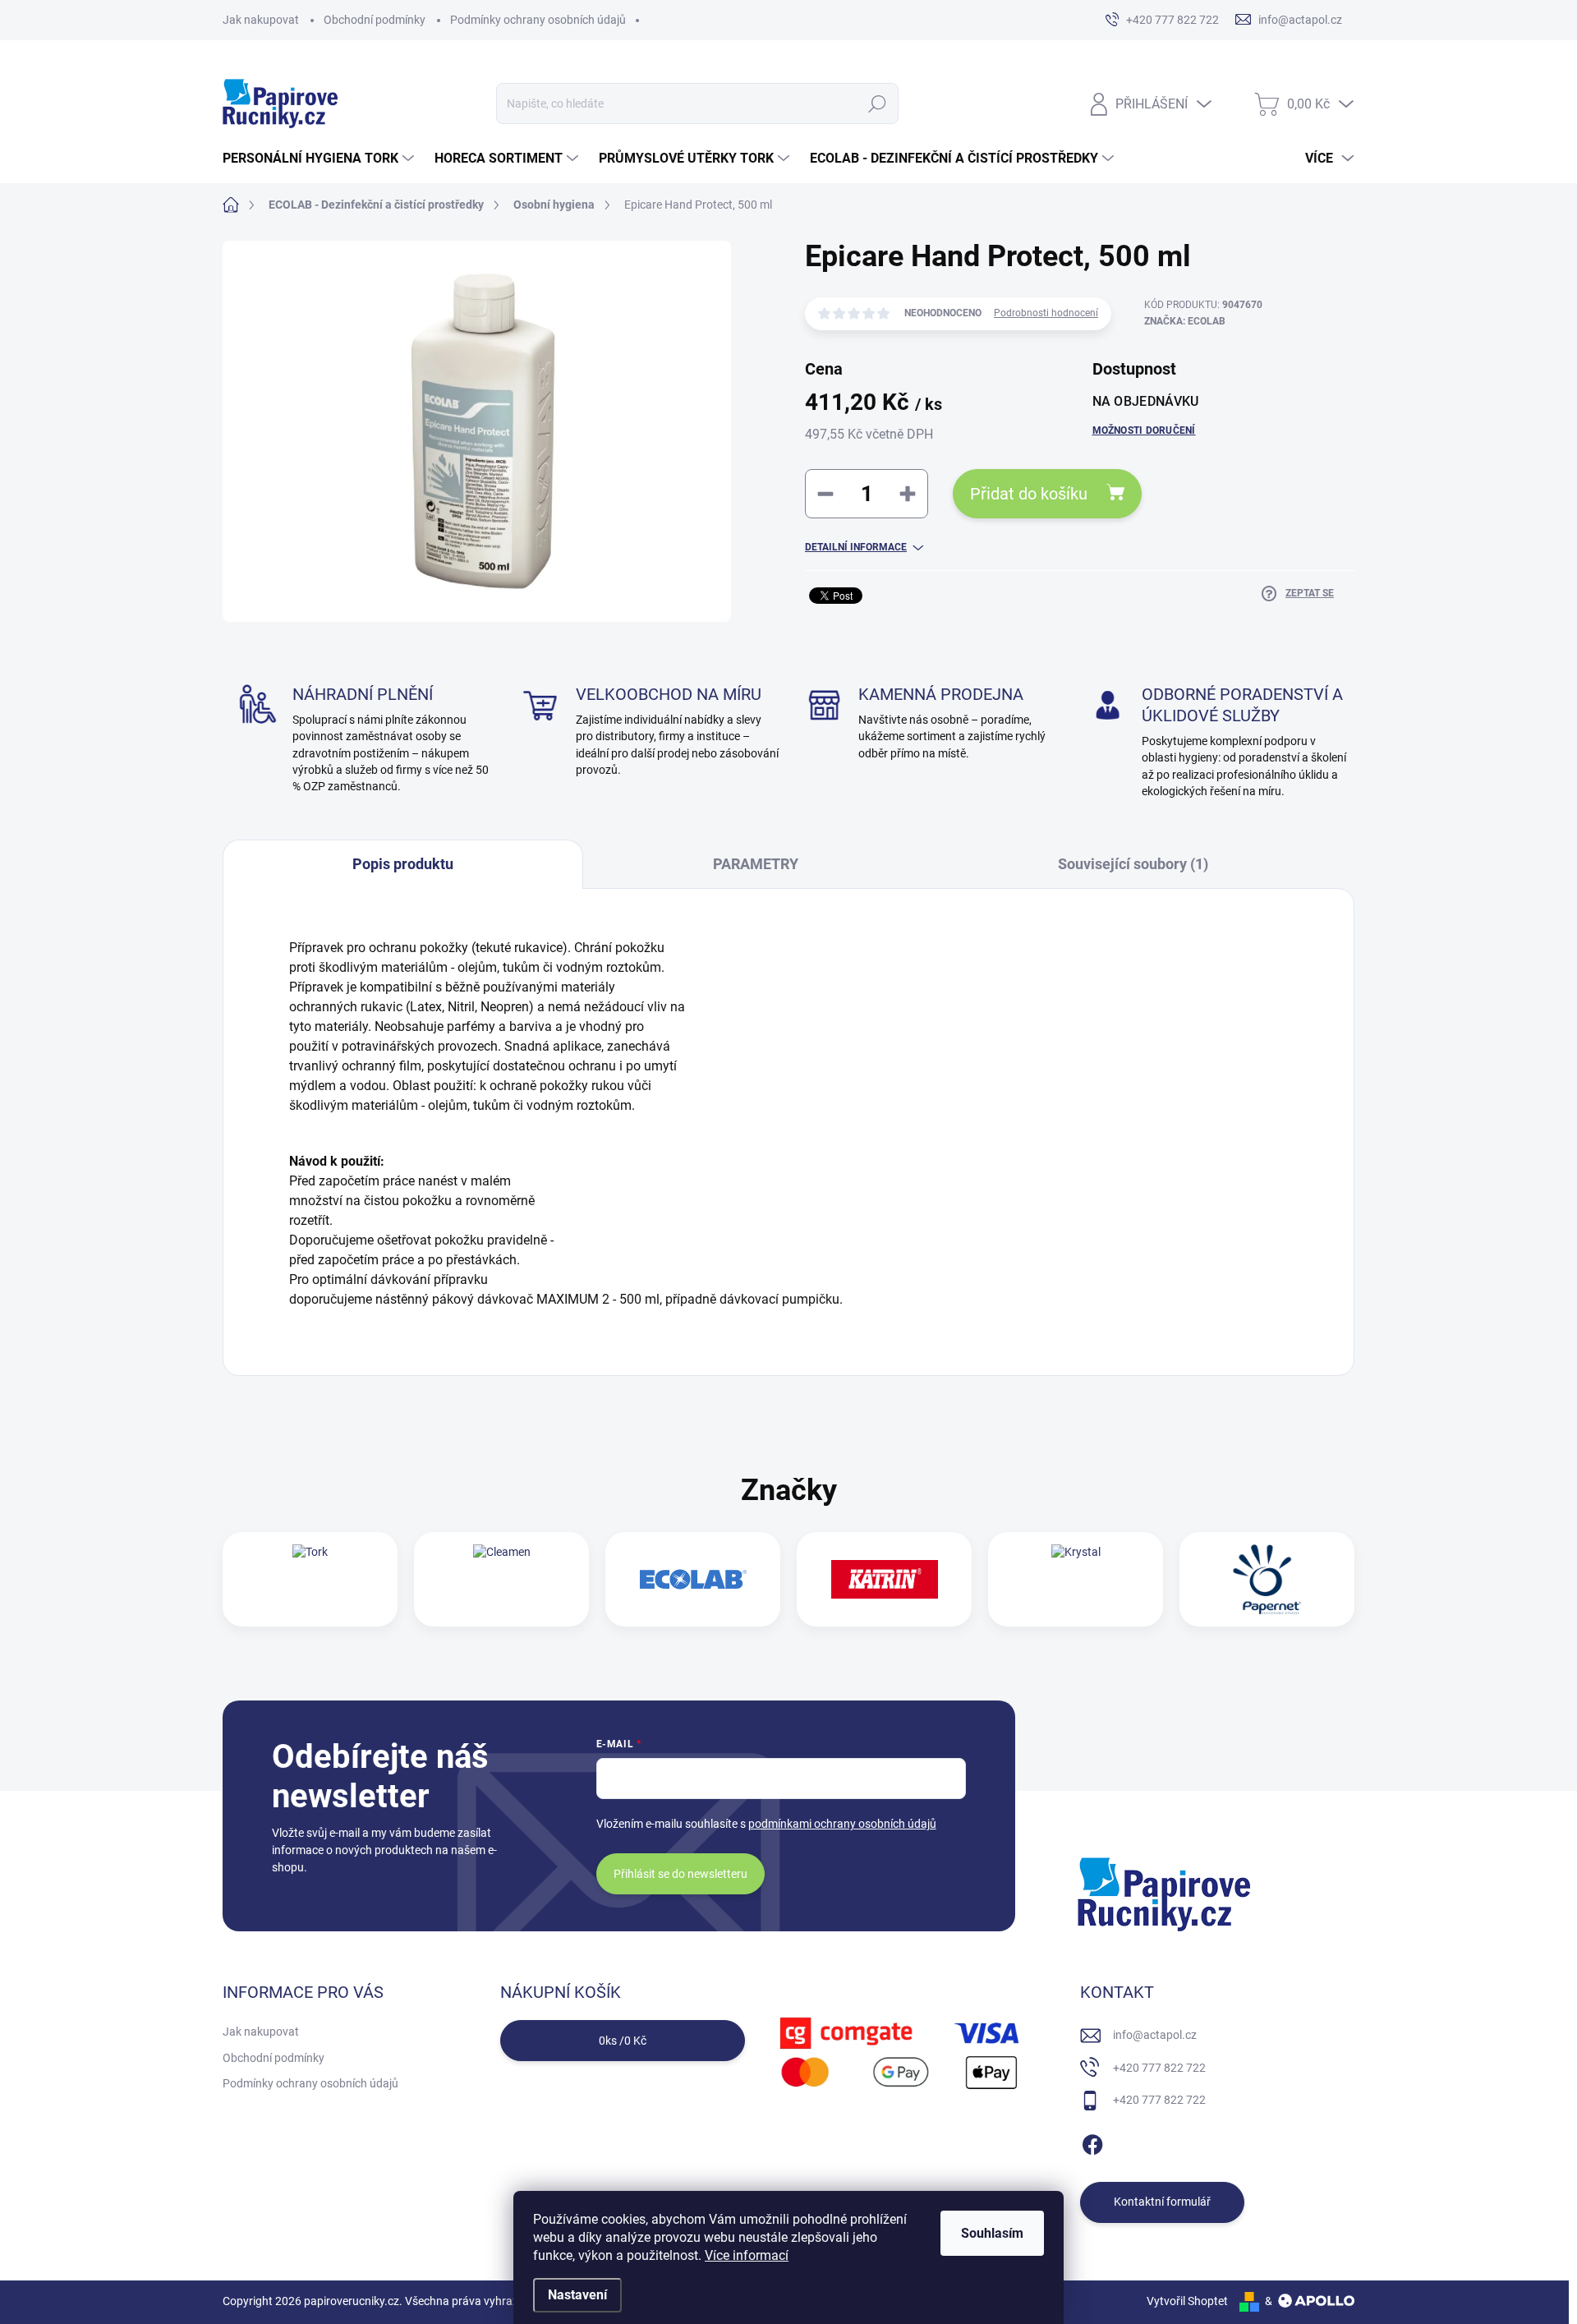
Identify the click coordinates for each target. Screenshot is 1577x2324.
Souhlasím (992, 2233)
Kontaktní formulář (1162, 2202)
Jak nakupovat (261, 20)
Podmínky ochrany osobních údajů (538, 20)
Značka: (1185, 321)
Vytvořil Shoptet (1187, 2301)
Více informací (747, 2255)
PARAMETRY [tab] (756, 864)
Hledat (878, 104)
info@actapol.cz (1155, 2035)
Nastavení (577, 2295)
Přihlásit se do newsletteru (680, 1874)
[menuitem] (320, 159)
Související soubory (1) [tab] (1133, 864)
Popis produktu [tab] (403, 864)
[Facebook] (1092, 2142)
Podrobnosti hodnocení (1046, 313)
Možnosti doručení (1144, 430)
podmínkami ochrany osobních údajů (842, 1824)
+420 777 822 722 (1159, 2068)
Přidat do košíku (1029, 494)
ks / (623, 2041)
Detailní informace (856, 547)
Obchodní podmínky (375, 20)
